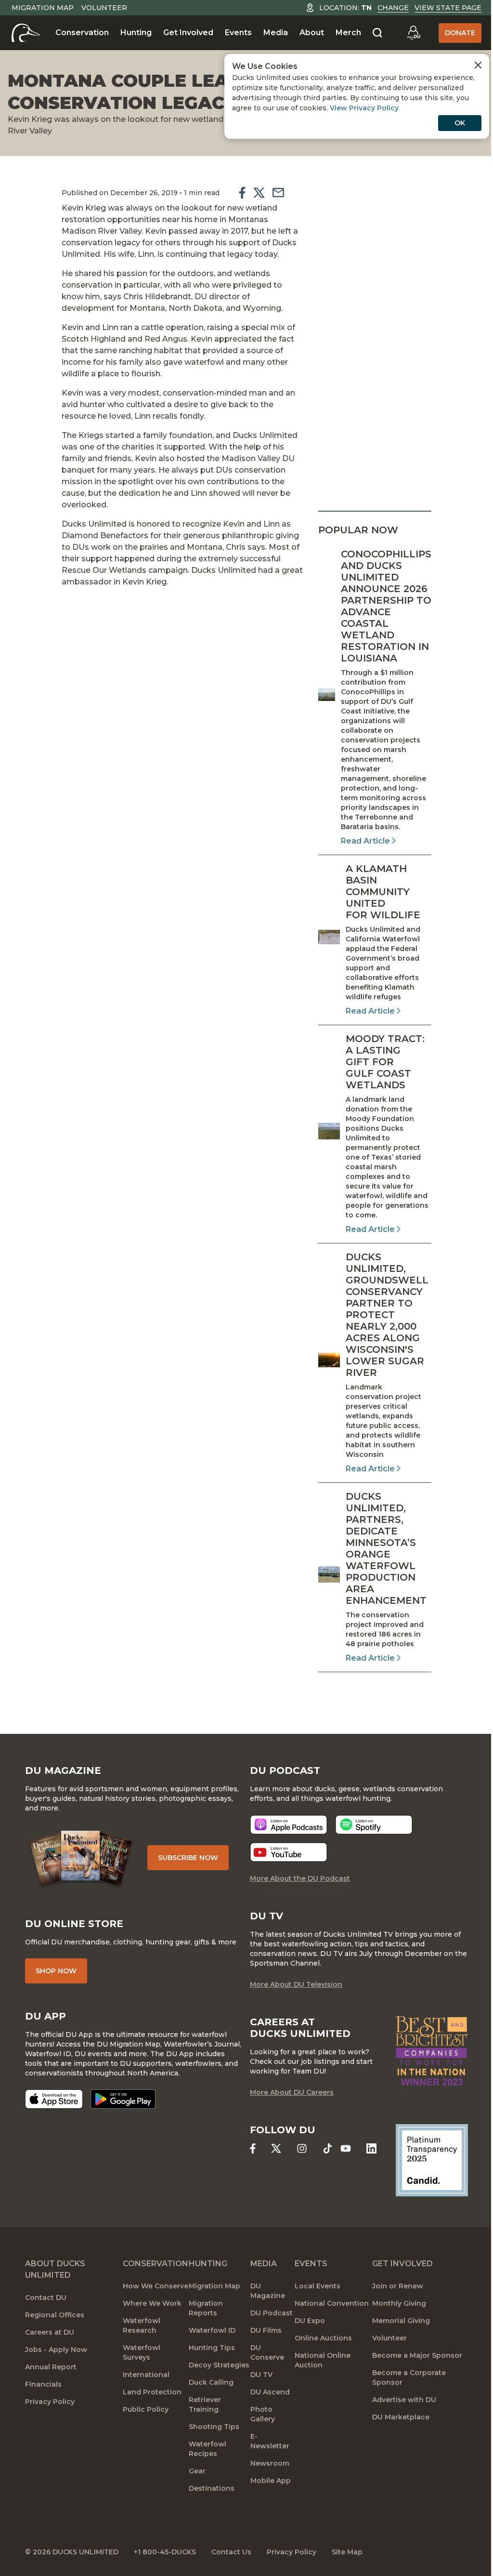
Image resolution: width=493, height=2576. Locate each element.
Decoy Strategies (219, 2365)
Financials (43, 2384)
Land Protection (152, 2392)
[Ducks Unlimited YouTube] (345, 2148)
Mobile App (271, 2481)
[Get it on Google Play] (123, 2099)
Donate (460, 33)
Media (276, 33)
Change (393, 8)
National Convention (332, 2303)
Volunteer (104, 8)
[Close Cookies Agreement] (478, 65)
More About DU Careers (292, 2092)
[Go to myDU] (414, 33)
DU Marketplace (401, 2417)
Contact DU (46, 2298)
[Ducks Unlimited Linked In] (371, 2148)
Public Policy (146, 2409)
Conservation (82, 33)
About (312, 33)
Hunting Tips (212, 2348)
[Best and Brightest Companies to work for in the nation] (432, 2051)
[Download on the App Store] (54, 2099)
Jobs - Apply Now (56, 2350)
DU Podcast (272, 2313)
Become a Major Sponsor (417, 2355)
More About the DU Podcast (300, 1878)
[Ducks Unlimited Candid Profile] (432, 2160)
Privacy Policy (50, 2402)
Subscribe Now (188, 1858)
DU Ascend (270, 2392)
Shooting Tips (214, 2427)
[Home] (26, 33)
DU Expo (310, 2321)
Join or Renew (398, 2286)
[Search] (377, 33)
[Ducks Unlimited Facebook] (253, 2148)
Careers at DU (50, 2332)
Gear (197, 2471)
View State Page (448, 8)
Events (238, 33)
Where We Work (152, 2303)
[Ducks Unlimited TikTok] (328, 2148)
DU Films (266, 2330)
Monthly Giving (399, 2303)
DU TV (261, 2375)
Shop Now (56, 1971)
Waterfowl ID (212, 2330)
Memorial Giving (401, 2321)
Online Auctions (323, 2338)
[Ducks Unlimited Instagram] (302, 2148)
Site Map (347, 2552)
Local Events (318, 2286)
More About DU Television (296, 1984)
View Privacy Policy (364, 108)
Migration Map (43, 8)
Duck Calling (211, 2382)
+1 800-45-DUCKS (165, 2552)
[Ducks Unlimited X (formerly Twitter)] (276, 2148)
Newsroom (270, 2463)
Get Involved (188, 33)
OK (460, 123)
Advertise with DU (404, 2400)
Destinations (212, 2488)
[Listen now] (289, 1825)
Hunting (136, 33)
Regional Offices (55, 2315)
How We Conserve (156, 2286)
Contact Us (231, 2552)
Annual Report (51, 2367)
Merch (348, 33)
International (146, 2375)
